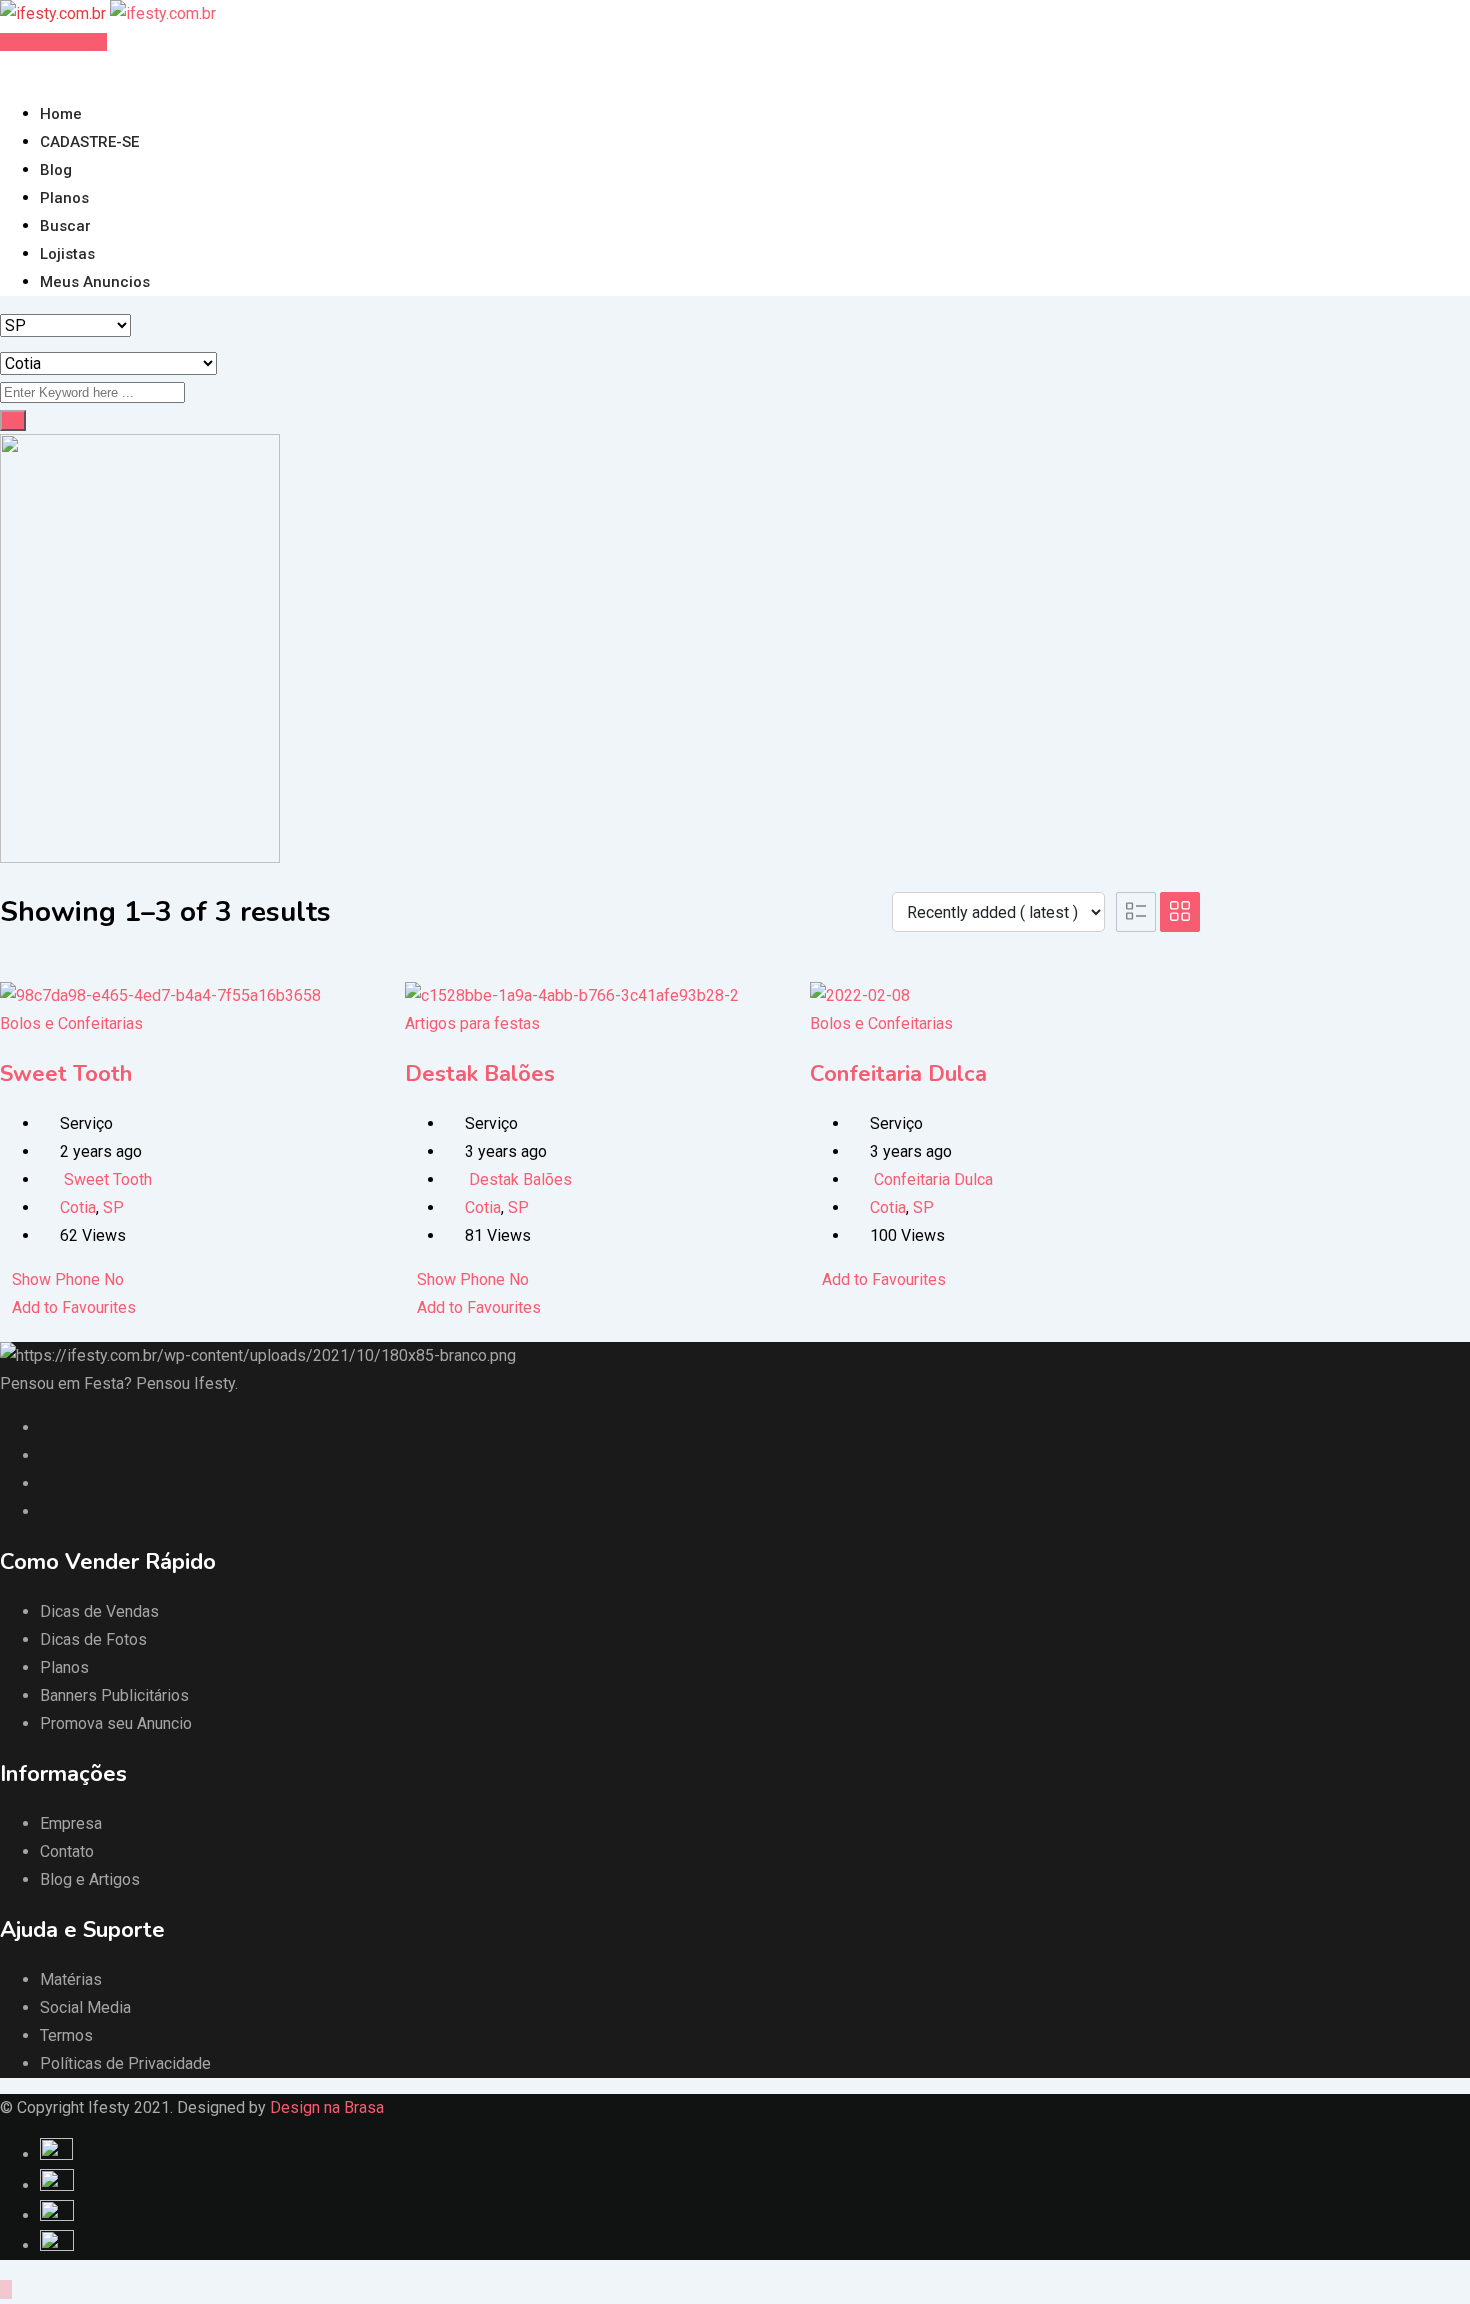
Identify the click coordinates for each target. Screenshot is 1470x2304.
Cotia (78, 1207)
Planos (64, 198)
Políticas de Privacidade (125, 2063)
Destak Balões (480, 1074)
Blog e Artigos (90, 1879)
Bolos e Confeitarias (71, 1023)
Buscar (65, 226)
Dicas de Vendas (99, 1611)
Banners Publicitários (114, 1695)
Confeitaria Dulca (898, 1074)
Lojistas (67, 254)
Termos (66, 2035)
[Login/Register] (6, 69)
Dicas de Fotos (93, 1639)
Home (61, 114)
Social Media (85, 2007)
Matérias (71, 1979)
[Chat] (22, 69)
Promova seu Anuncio (116, 1723)
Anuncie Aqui (59, 42)
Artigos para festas (472, 1023)
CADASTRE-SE (89, 142)
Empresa (71, 1823)
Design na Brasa (327, 2107)
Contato (67, 1851)
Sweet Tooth (66, 1074)
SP (113, 1207)
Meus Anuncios (95, 282)
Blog (56, 170)
